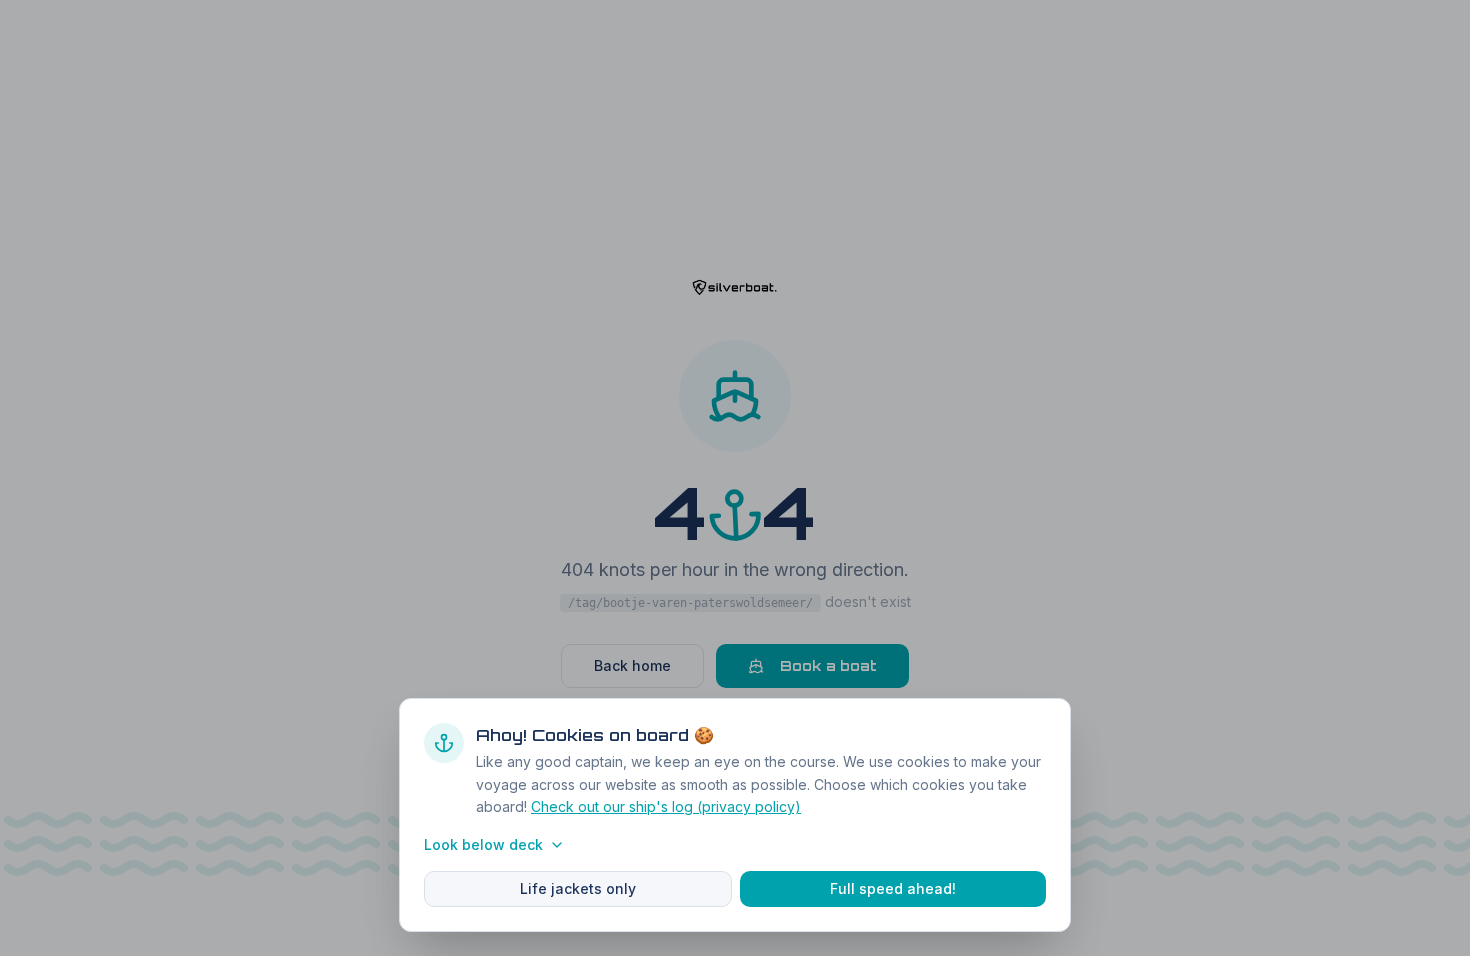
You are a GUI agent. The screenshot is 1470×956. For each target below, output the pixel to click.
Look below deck (483, 844)
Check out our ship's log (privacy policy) (666, 806)
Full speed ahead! (893, 888)
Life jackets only (578, 888)
